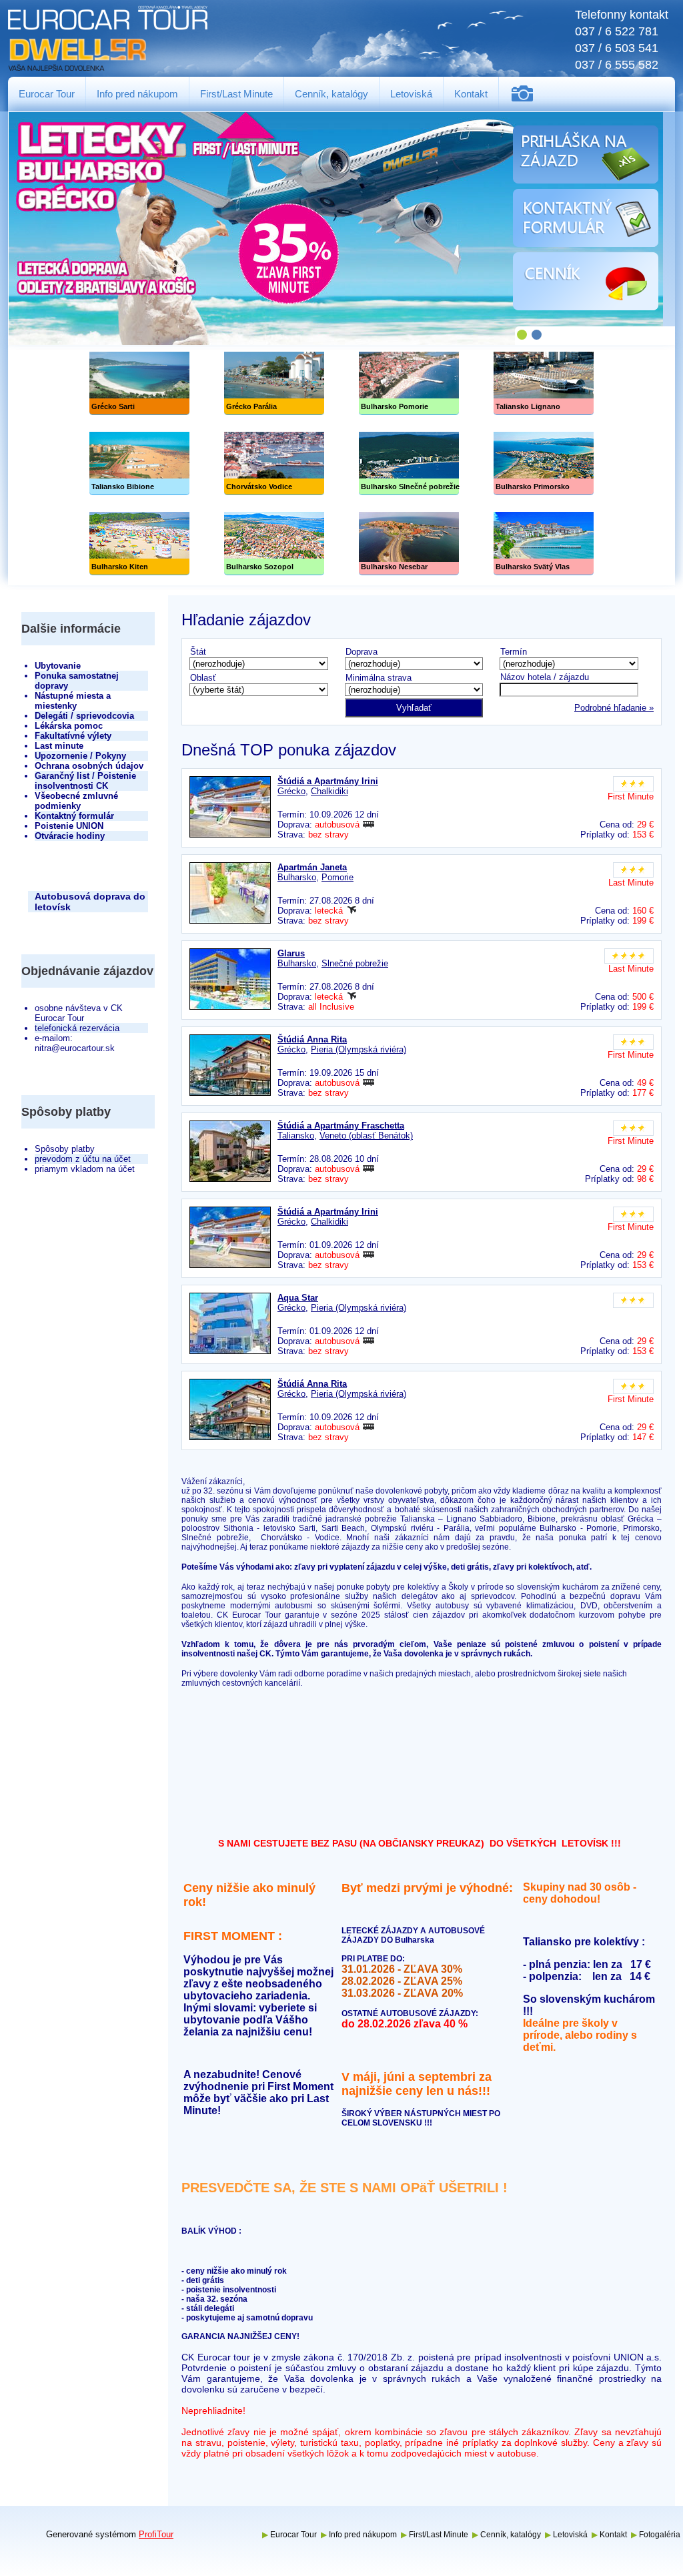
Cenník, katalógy (331, 94)
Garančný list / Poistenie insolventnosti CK (85, 781)
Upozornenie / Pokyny (80, 756)
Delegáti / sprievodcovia (84, 716)
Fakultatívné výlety (73, 736)
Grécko (291, 791)
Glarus (291, 953)
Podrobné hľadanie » (614, 708)
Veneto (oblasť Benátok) (366, 1136)
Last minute (59, 746)
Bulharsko (297, 877)
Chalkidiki (329, 791)
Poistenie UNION (69, 826)
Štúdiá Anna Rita (312, 1039)
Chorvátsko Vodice (274, 463)
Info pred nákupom (137, 94)
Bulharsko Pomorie (409, 383)
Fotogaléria (527, 94)
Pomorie (337, 877)
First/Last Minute (236, 94)
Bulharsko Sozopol (274, 544)
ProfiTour (156, 2534)
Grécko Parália (274, 383)
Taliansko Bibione (139, 463)
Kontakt (471, 94)
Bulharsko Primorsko (544, 463)
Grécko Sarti (139, 383)
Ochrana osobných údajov (89, 766)
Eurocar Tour (47, 94)
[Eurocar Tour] (108, 39)
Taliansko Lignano (544, 383)
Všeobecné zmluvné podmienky (76, 801)
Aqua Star (298, 1298)
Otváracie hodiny (70, 836)
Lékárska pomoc (69, 726)
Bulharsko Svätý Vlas (544, 544)
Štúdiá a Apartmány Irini (328, 781)
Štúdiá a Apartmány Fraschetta (341, 1125)
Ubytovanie (58, 666)
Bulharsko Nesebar (409, 544)
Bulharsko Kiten (139, 544)
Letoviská (411, 94)
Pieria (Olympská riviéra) (359, 1049)
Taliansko (296, 1136)
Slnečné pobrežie (409, 463)
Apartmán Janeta (312, 867)
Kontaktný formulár (74, 816)
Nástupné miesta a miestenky (73, 701)
